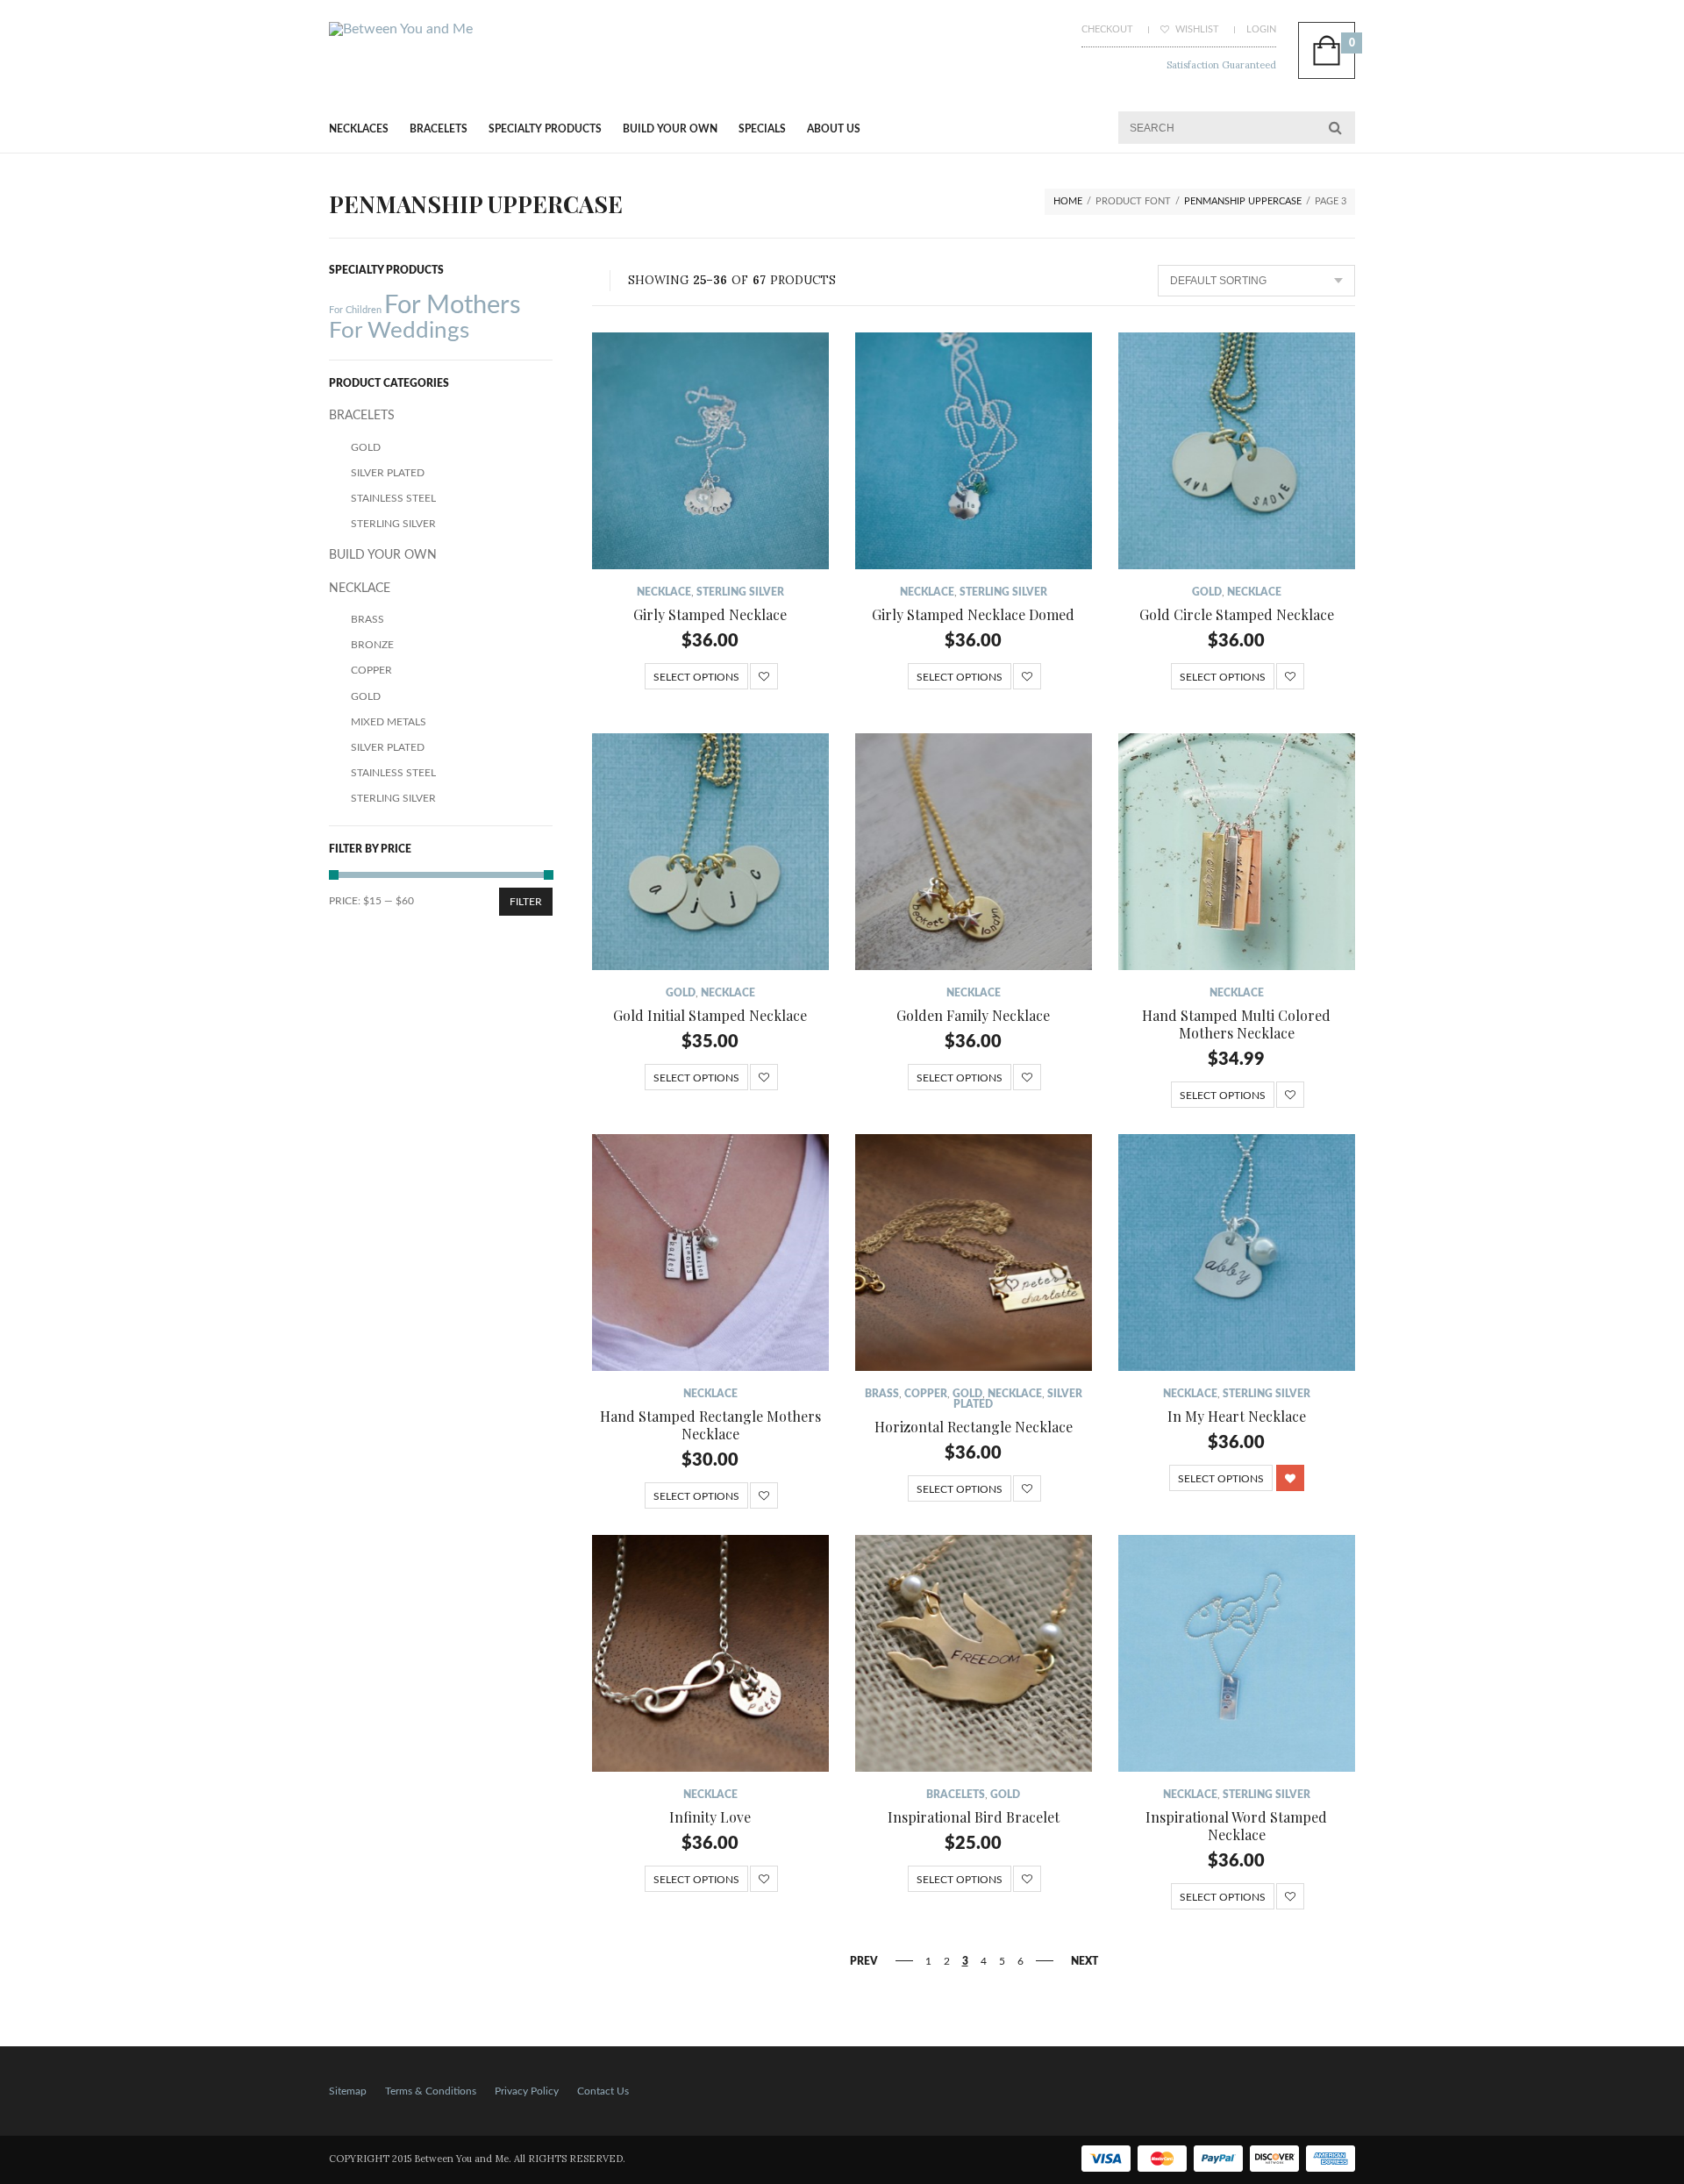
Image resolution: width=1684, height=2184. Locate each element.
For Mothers (453, 305)
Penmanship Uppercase (1243, 201)
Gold (1207, 592)
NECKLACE (664, 592)
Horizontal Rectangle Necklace (974, 1427)
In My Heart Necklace (1237, 1416)
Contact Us (603, 2091)
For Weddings (399, 331)
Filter (526, 902)
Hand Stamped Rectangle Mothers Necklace (710, 1425)
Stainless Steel (393, 498)
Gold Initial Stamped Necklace (710, 1015)
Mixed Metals (389, 722)
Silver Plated (388, 473)
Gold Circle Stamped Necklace (1237, 614)
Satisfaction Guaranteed (1221, 65)
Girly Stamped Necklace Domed (973, 614)
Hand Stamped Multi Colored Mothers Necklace (1236, 1024)
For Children (355, 310)
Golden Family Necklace (973, 1015)
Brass (882, 1394)
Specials (762, 129)
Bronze (372, 645)
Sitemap (348, 2091)
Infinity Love (710, 1817)
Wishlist (1196, 29)
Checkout (1107, 29)
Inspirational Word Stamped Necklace (1236, 1826)
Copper (926, 1394)
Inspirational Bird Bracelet (974, 1817)
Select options (696, 677)
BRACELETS (439, 129)
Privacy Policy (527, 2091)
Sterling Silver (740, 592)
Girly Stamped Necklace (710, 614)
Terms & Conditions (431, 2091)
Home (1068, 201)
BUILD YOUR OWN (670, 129)
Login (1261, 29)
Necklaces (359, 129)
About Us (834, 129)
